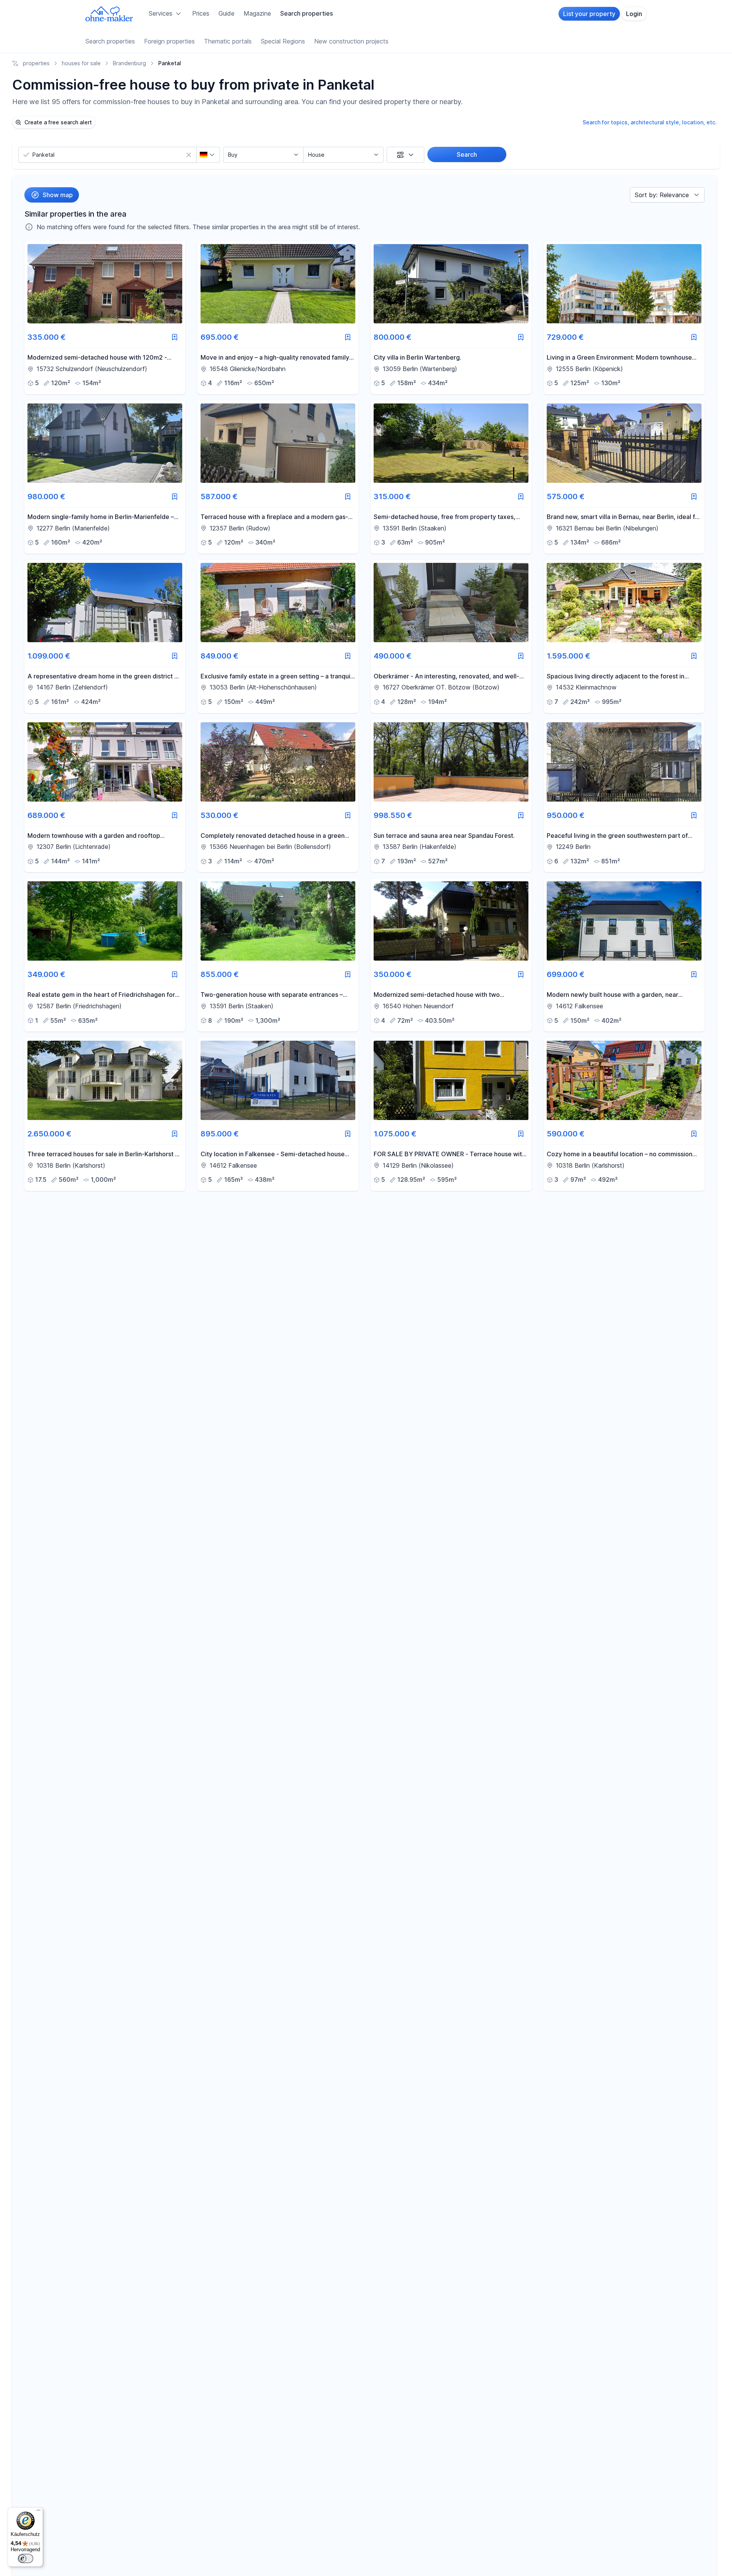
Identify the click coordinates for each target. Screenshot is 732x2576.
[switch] (26, 2558)
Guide (226, 13)
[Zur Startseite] (109, 14)
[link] (105, 318)
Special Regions (283, 41)
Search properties (307, 13)
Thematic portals (228, 41)
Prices (201, 13)
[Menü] (39, 2512)
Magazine (257, 13)
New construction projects (351, 41)
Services (161, 13)
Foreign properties (169, 41)
